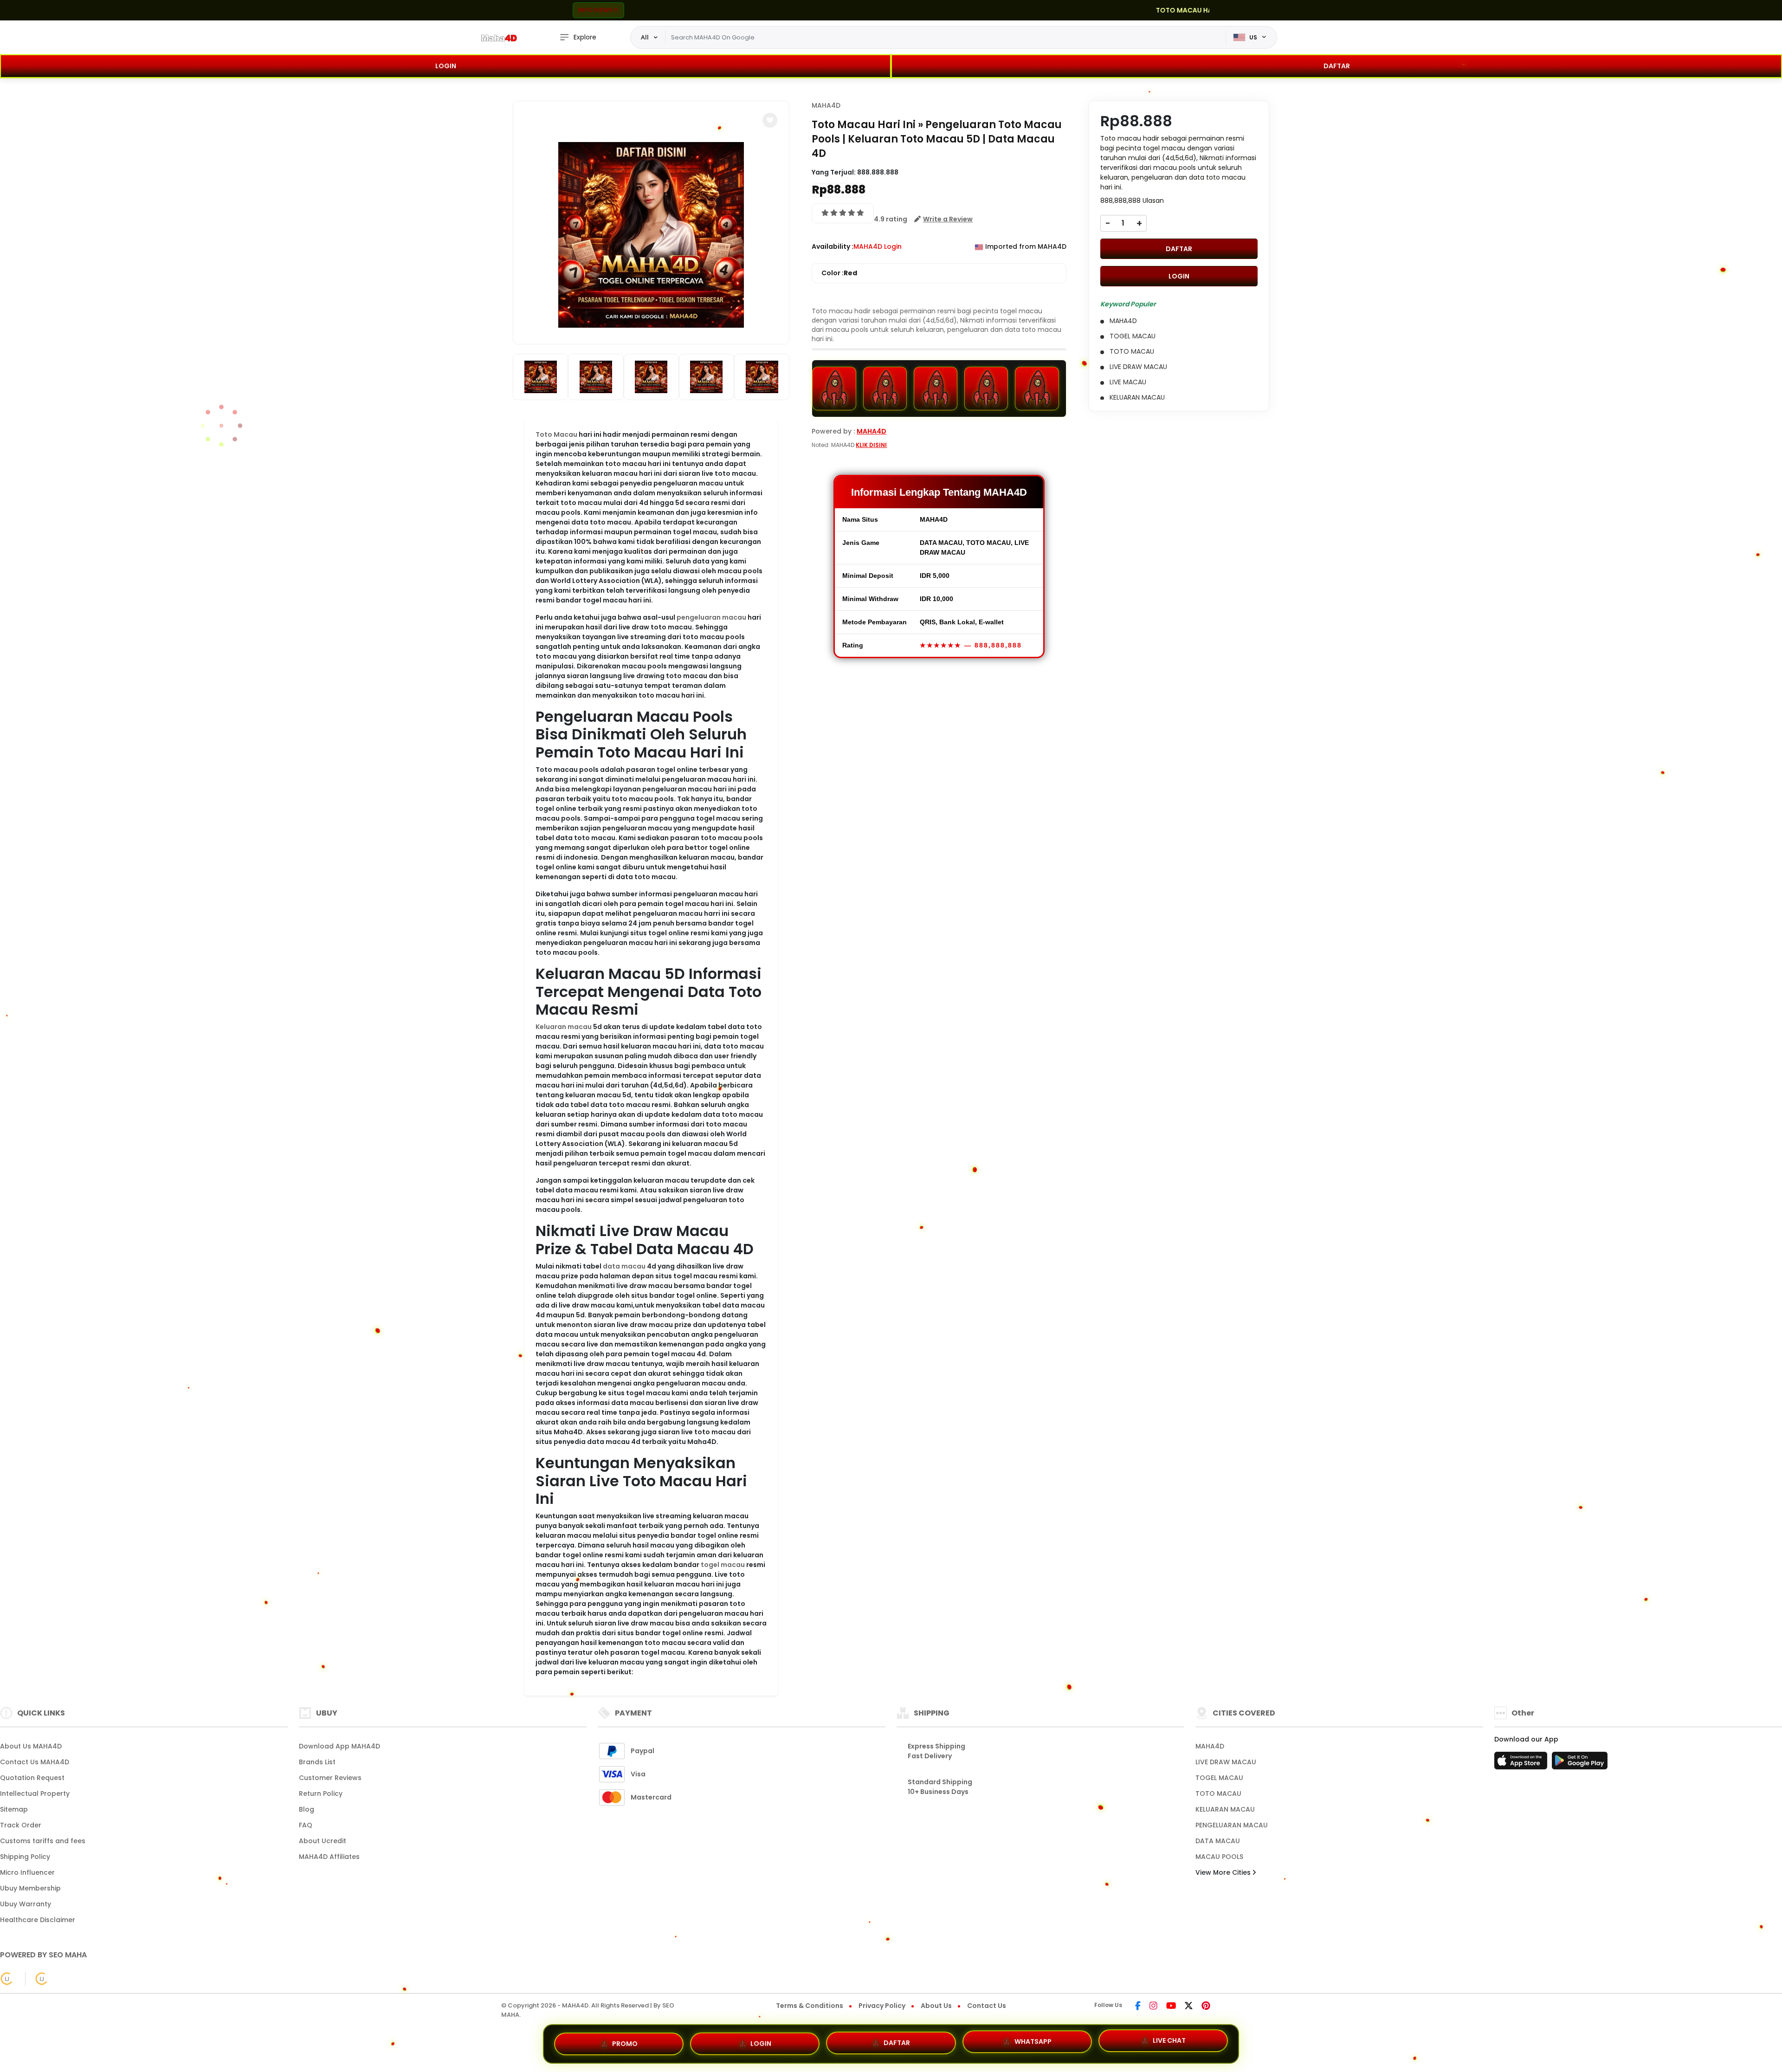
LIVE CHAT (1169, 2042)
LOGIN (446, 66)
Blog (307, 1809)
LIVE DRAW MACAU (1226, 1762)
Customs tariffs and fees (43, 1841)
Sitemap (14, 1809)
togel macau (723, 1565)
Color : (839, 273)
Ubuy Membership (30, 1888)
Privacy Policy (882, 2006)
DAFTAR (1337, 66)
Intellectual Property (35, 1794)
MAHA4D (826, 105)
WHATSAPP (1033, 2043)
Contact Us (987, 2006)
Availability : (833, 246)
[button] (770, 120)
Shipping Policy (25, 1857)
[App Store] (1522, 1763)
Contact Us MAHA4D (35, 1762)
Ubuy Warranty (26, 1904)
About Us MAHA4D (31, 1746)
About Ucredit (323, 1841)
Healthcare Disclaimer (38, 1920)
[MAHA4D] (499, 38)
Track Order (21, 1825)
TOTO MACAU (1218, 1794)
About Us (936, 2006)
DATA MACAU (1218, 1841)
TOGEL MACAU (1219, 1778)
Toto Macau (556, 434)
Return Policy (321, 1794)
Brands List (317, 1762)
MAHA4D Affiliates (329, 1857)
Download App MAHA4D (339, 1746)
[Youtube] (1171, 2007)
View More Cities (1224, 1872)
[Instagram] (1153, 2007)
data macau (624, 1266)
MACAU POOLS (1219, 1857)
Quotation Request (32, 1778)
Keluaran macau (564, 1027)
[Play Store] (1580, 1763)
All (645, 37)
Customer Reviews (330, 1778)
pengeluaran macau (711, 617)
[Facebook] (1138, 2007)
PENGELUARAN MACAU (1232, 1825)
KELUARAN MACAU (1225, 1809)
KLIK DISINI (871, 445)
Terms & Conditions (810, 2006)
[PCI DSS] (7, 1979)
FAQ (306, 1825)
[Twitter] (1189, 2007)
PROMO (625, 2042)
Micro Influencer (27, 1872)
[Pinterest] (1206, 2007)
